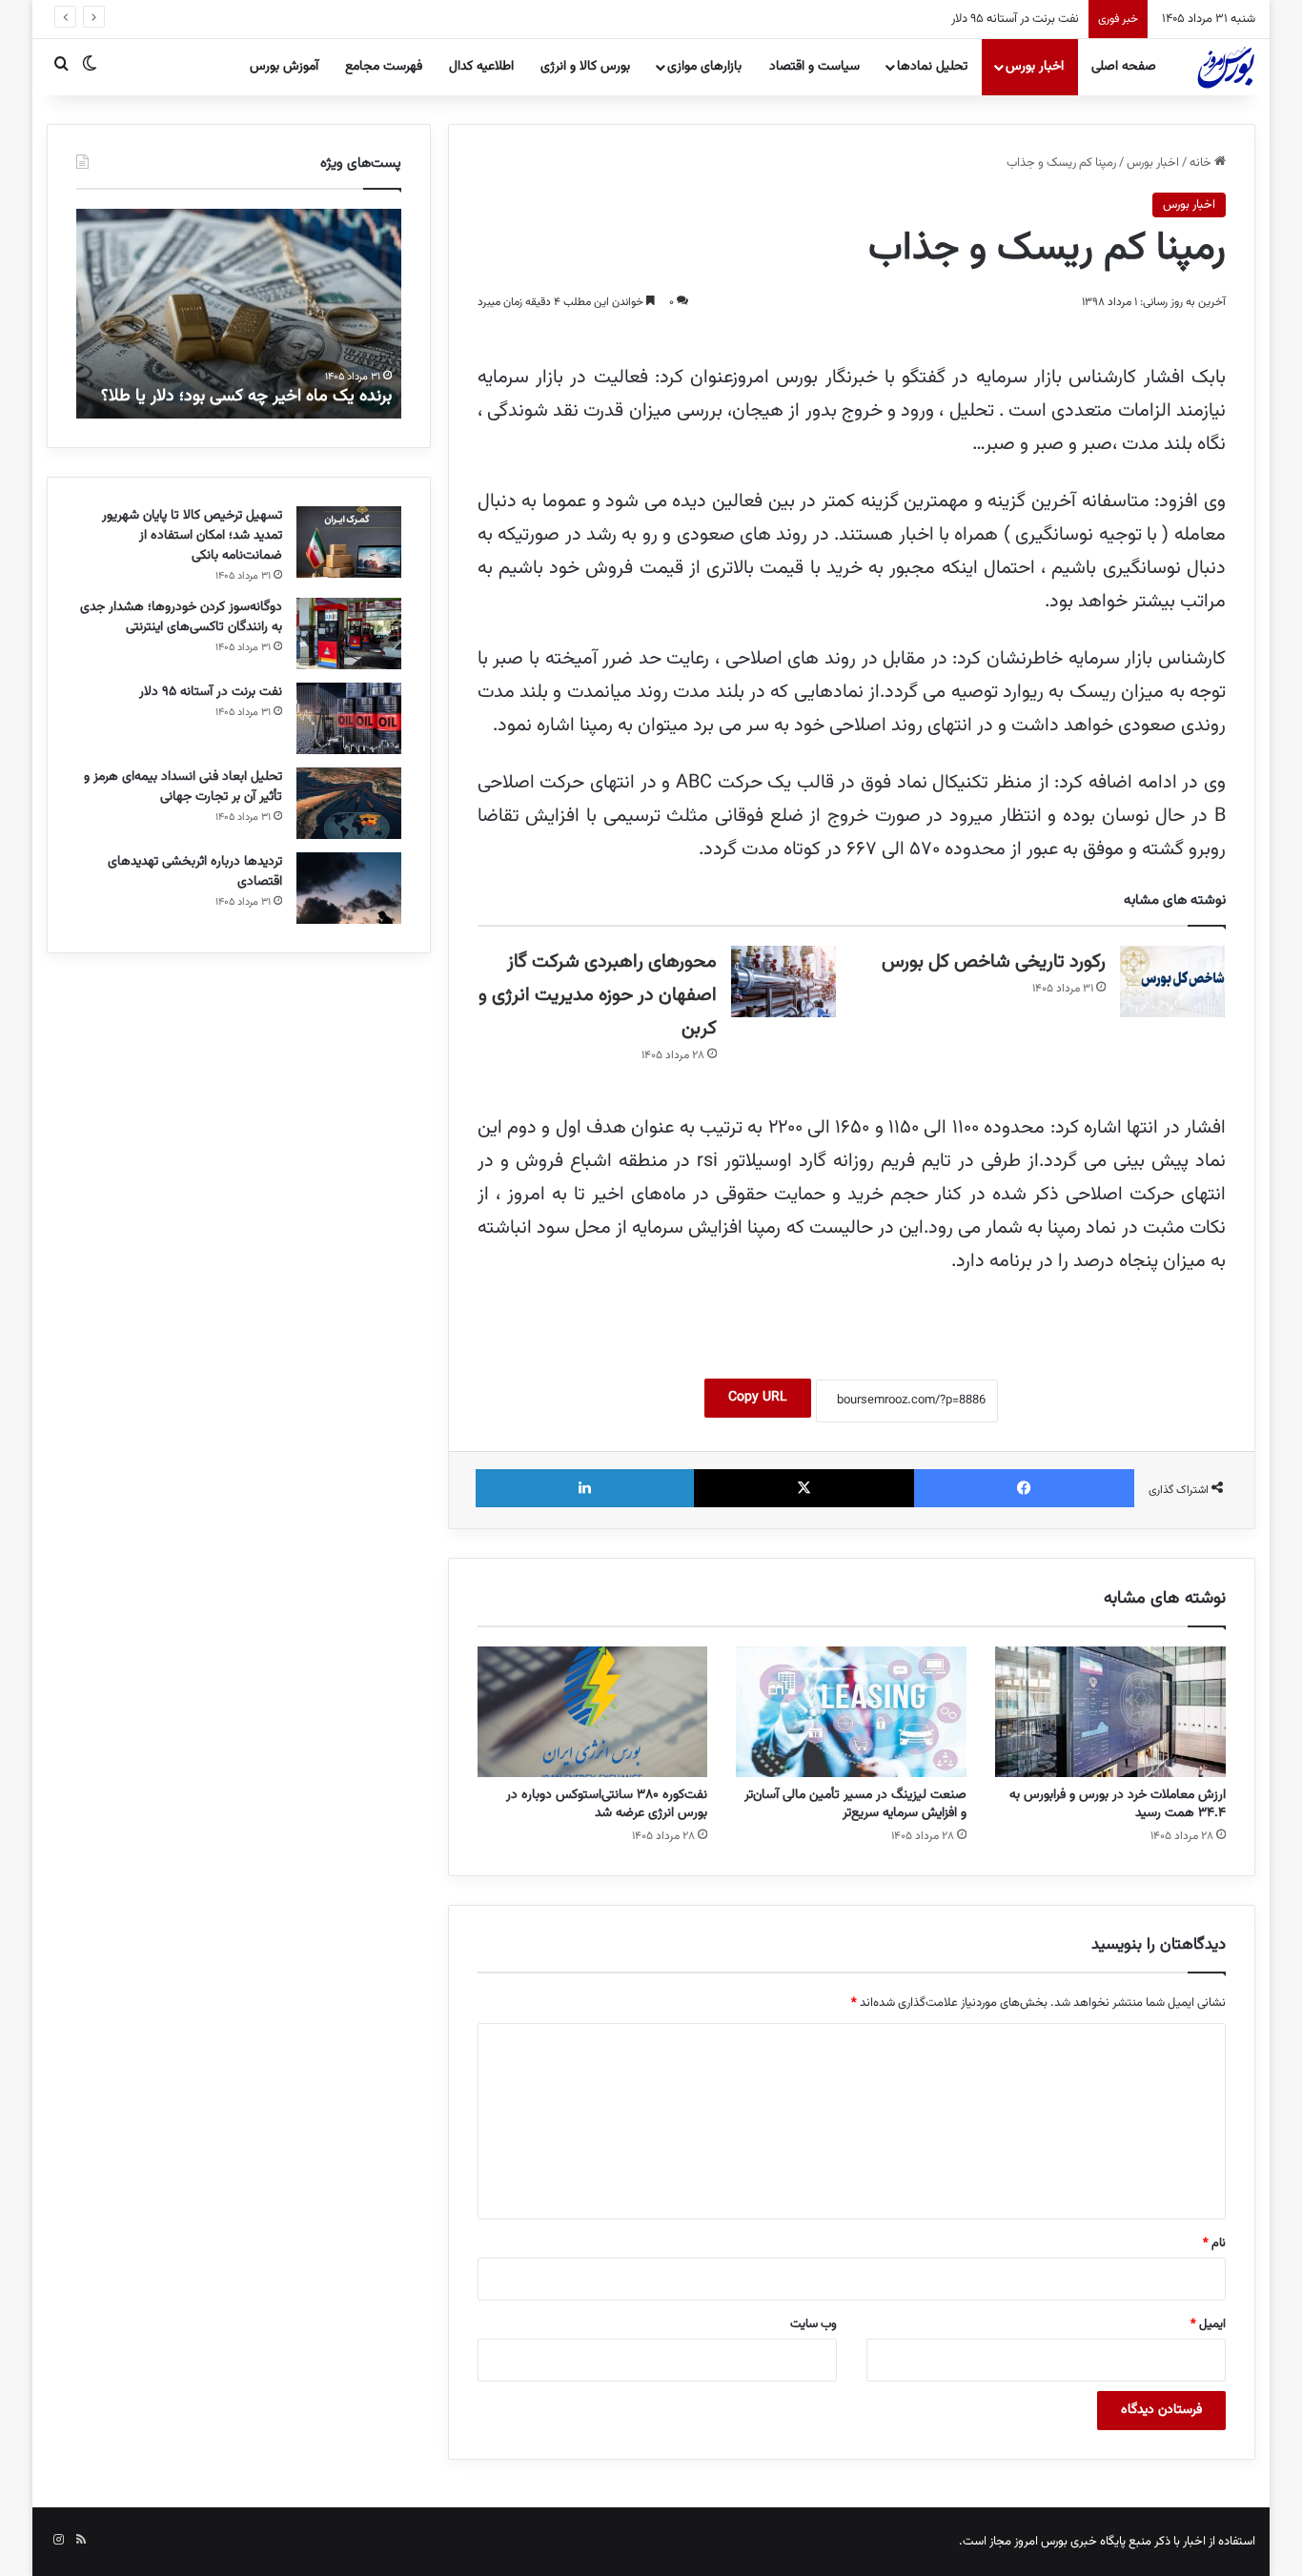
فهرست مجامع (384, 67)
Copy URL (758, 1398)
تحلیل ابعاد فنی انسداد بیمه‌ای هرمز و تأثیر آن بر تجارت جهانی (183, 787)
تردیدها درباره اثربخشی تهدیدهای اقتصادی (195, 872)
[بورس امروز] (1226, 67)
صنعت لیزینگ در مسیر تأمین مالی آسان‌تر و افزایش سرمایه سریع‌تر (855, 1804)
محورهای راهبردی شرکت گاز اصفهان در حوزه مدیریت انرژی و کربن (598, 995)
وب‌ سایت (814, 2324)
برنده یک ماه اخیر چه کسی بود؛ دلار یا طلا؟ (246, 397)
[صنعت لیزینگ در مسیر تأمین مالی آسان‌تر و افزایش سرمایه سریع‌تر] (851, 1711)
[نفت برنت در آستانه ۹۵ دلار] (349, 718)
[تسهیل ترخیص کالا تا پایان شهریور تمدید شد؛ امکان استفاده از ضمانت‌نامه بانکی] (349, 542)
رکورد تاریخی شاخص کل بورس (994, 962)
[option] (239, 314)
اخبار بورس (1035, 67)
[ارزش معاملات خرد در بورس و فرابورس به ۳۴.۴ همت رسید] (1110, 1711)
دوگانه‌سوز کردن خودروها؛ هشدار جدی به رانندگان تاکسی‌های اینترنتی (181, 617)
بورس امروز (1041, 2542)
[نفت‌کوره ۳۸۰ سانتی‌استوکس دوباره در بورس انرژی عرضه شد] (593, 1711)
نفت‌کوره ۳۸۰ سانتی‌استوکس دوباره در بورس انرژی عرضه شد (607, 1804)
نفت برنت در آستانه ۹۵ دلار (1015, 19)
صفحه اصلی (1124, 67)
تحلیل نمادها (932, 67)
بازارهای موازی (704, 67)
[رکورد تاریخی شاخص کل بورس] (1172, 981)
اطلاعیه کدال (481, 67)
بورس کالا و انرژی (585, 67)
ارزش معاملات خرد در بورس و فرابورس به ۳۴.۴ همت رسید (1118, 1804)
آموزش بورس (284, 67)
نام (1214, 2243)
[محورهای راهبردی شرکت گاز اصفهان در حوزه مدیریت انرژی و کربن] (783, 981)
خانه (1202, 163)
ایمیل (1208, 2324)
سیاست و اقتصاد (814, 67)
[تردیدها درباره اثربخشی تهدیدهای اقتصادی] (349, 888)
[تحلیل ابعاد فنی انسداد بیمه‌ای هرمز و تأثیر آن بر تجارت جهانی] (349, 803)
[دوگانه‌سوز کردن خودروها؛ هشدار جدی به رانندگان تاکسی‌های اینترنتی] (349, 634)
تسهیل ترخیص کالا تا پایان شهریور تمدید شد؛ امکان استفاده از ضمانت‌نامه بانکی (192, 536)
